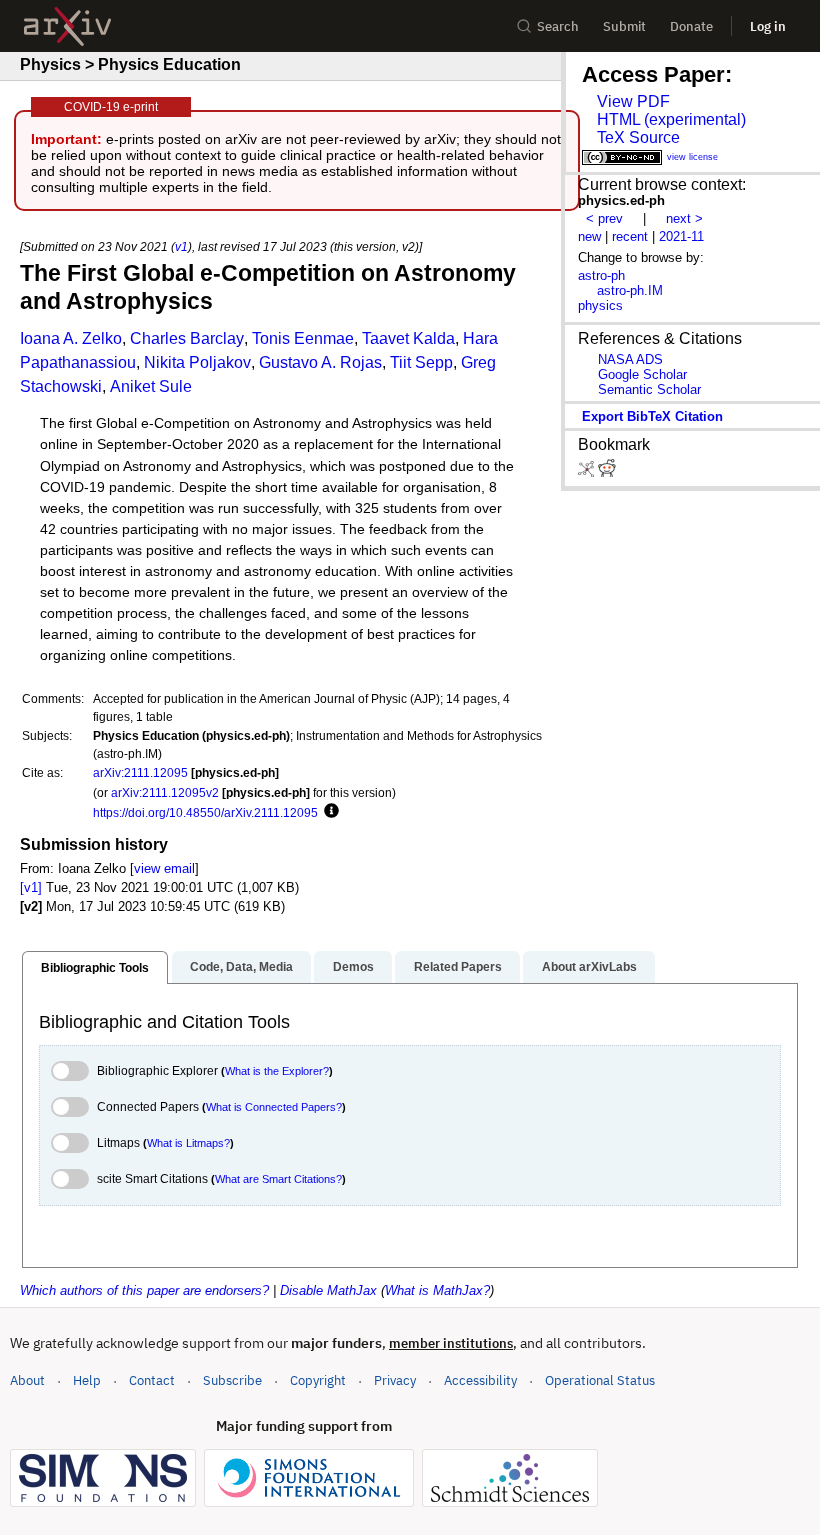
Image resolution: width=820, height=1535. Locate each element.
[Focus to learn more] (328, 812)
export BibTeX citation (652, 416)
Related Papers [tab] (458, 967)
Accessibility (480, 1380)
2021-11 (681, 236)
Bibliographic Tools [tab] (95, 968)
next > (684, 218)
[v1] (31, 887)
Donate (691, 26)
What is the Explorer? (277, 1071)
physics (600, 305)
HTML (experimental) (671, 119)
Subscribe (232, 1380)
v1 (181, 246)
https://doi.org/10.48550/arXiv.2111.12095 (205, 812)
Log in (768, 26)
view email (164, 868)
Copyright (318, 1380)
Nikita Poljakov (197, 362)
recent (630, 236)
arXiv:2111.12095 (140, 772)
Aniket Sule (151, 386)
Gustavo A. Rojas (320, 362)
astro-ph (601, 275)
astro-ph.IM (630, 290)
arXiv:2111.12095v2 (165, 792)
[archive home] (67, 26)
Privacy (395, 1380)
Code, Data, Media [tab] (241, 967)
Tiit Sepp (421, 362)
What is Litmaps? (188, 1143)
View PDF (633, 101)
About (27, 1380)
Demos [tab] (353, 967)
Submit (624, 26)
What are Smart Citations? (278, 1179)
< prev (604, 218)
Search (558, 26)
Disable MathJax (328, 1290)
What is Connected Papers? (274, 1107)
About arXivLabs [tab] (589, 967)
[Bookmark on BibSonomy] (588, 472)
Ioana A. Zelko (71, 338)
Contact (152, 1380)
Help (87, 1380)
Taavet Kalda (408, 338)
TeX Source (638, 137)
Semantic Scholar (649, 389)
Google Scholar (642, 374)
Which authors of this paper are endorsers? (144, 1290)
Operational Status (600, 1380)
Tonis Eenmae (303, 338)
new (589, 236)
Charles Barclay (187, 338)
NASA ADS (630, 359)
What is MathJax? (437, 1290)
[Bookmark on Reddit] (607, 472)
